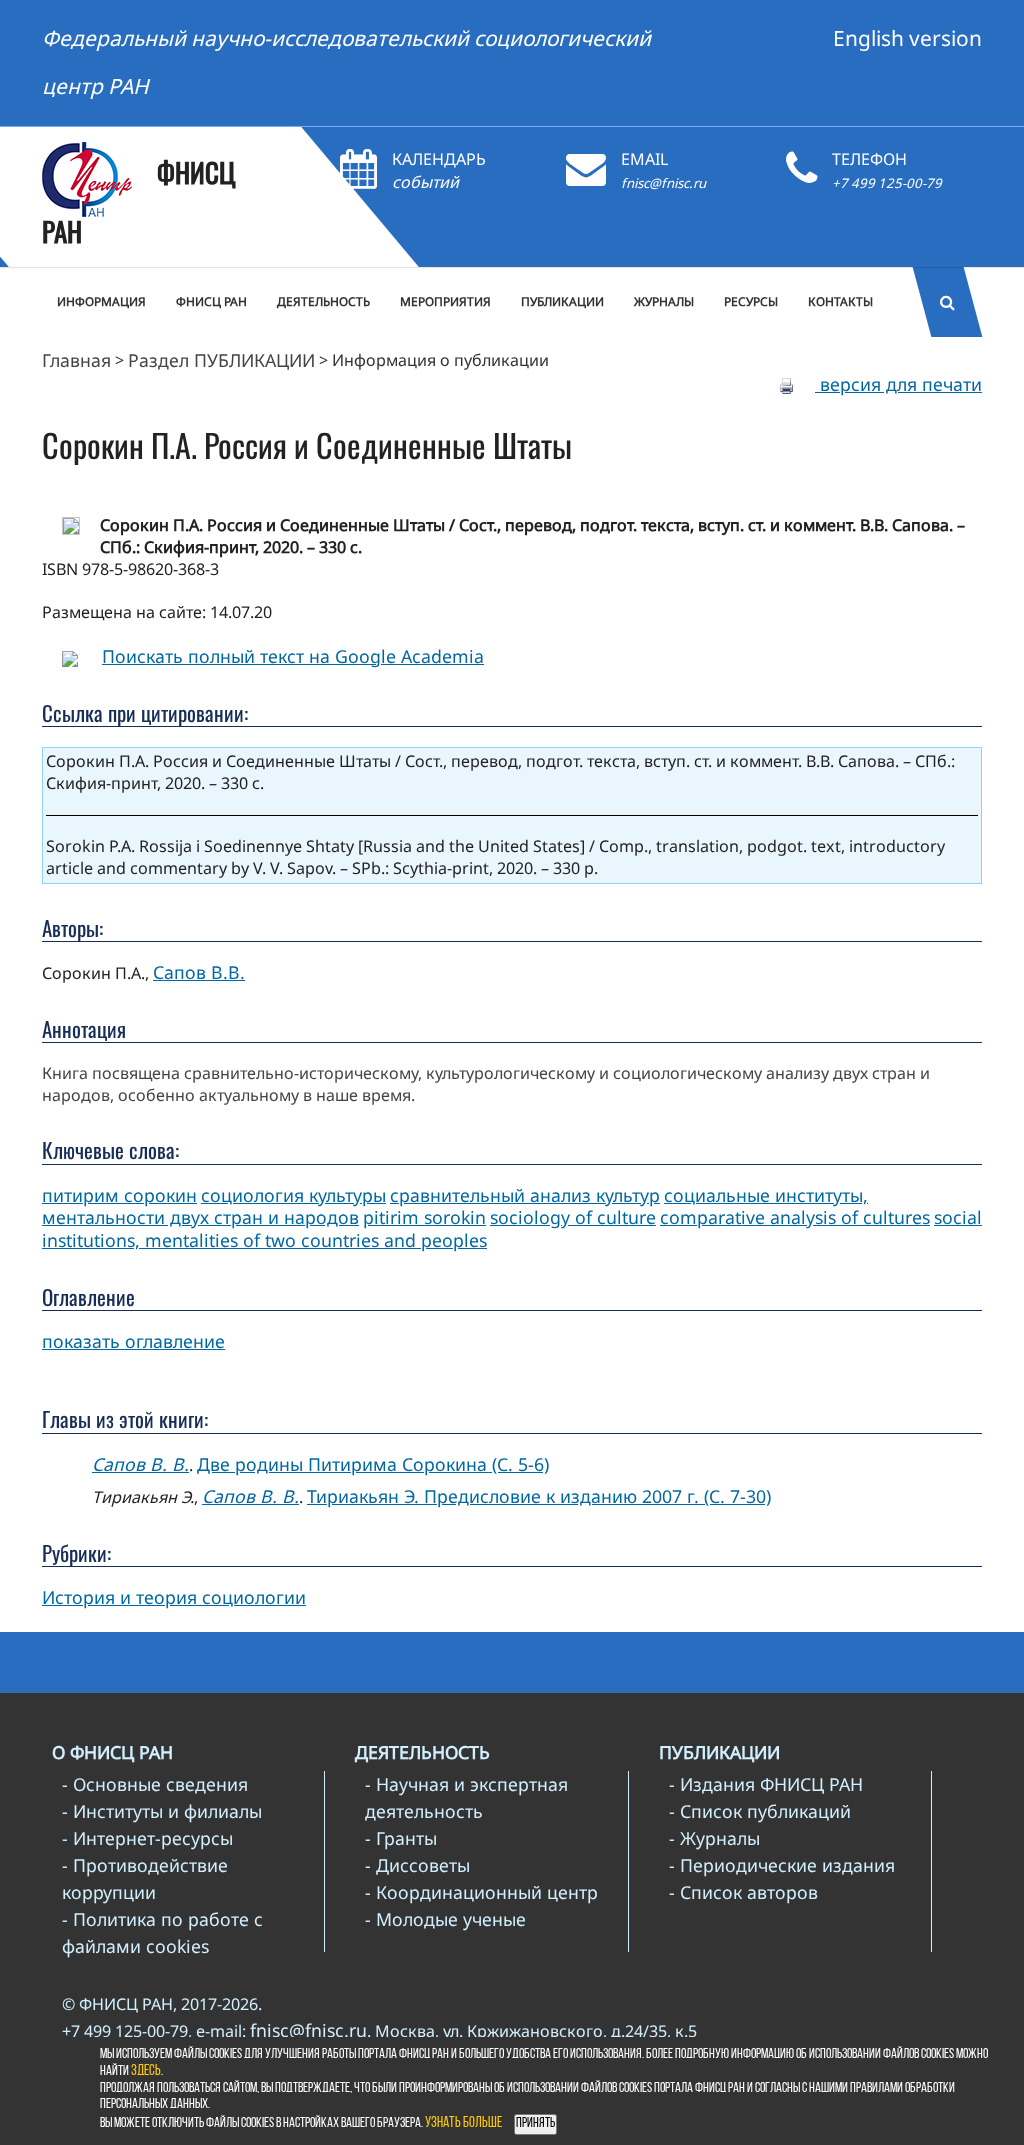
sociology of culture (573, 1217)
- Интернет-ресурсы (147, 1838)
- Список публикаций (760, 1811)
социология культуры (293, 1195)
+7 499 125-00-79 (887, 183)
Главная (76, 360)
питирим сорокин (119, 1195)
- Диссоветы (417, 1865)
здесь (146, 2071)
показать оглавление (133, 1341)
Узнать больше (463, 2123)
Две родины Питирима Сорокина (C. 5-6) (373, 1464)
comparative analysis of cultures (795, 1217)
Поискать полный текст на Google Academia (293, 656)
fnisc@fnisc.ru (663, 183)
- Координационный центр (481, 1892)
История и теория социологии (174, 1597)
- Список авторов (743, 1892)
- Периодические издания (782, 1865)
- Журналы (714, 1838)
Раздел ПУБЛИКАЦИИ (221, 360)
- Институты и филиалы (162, 1811)
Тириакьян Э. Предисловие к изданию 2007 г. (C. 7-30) (539, 1496)
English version (907, 38)
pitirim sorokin (424, 1217)
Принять (535, 2123)
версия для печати (898, 384)
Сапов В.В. (199, 972)
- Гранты (401, 1838)
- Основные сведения (155, 1784)
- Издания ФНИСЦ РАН (766, 1784)
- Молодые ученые (445, 1919)
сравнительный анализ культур (525, 1195)
